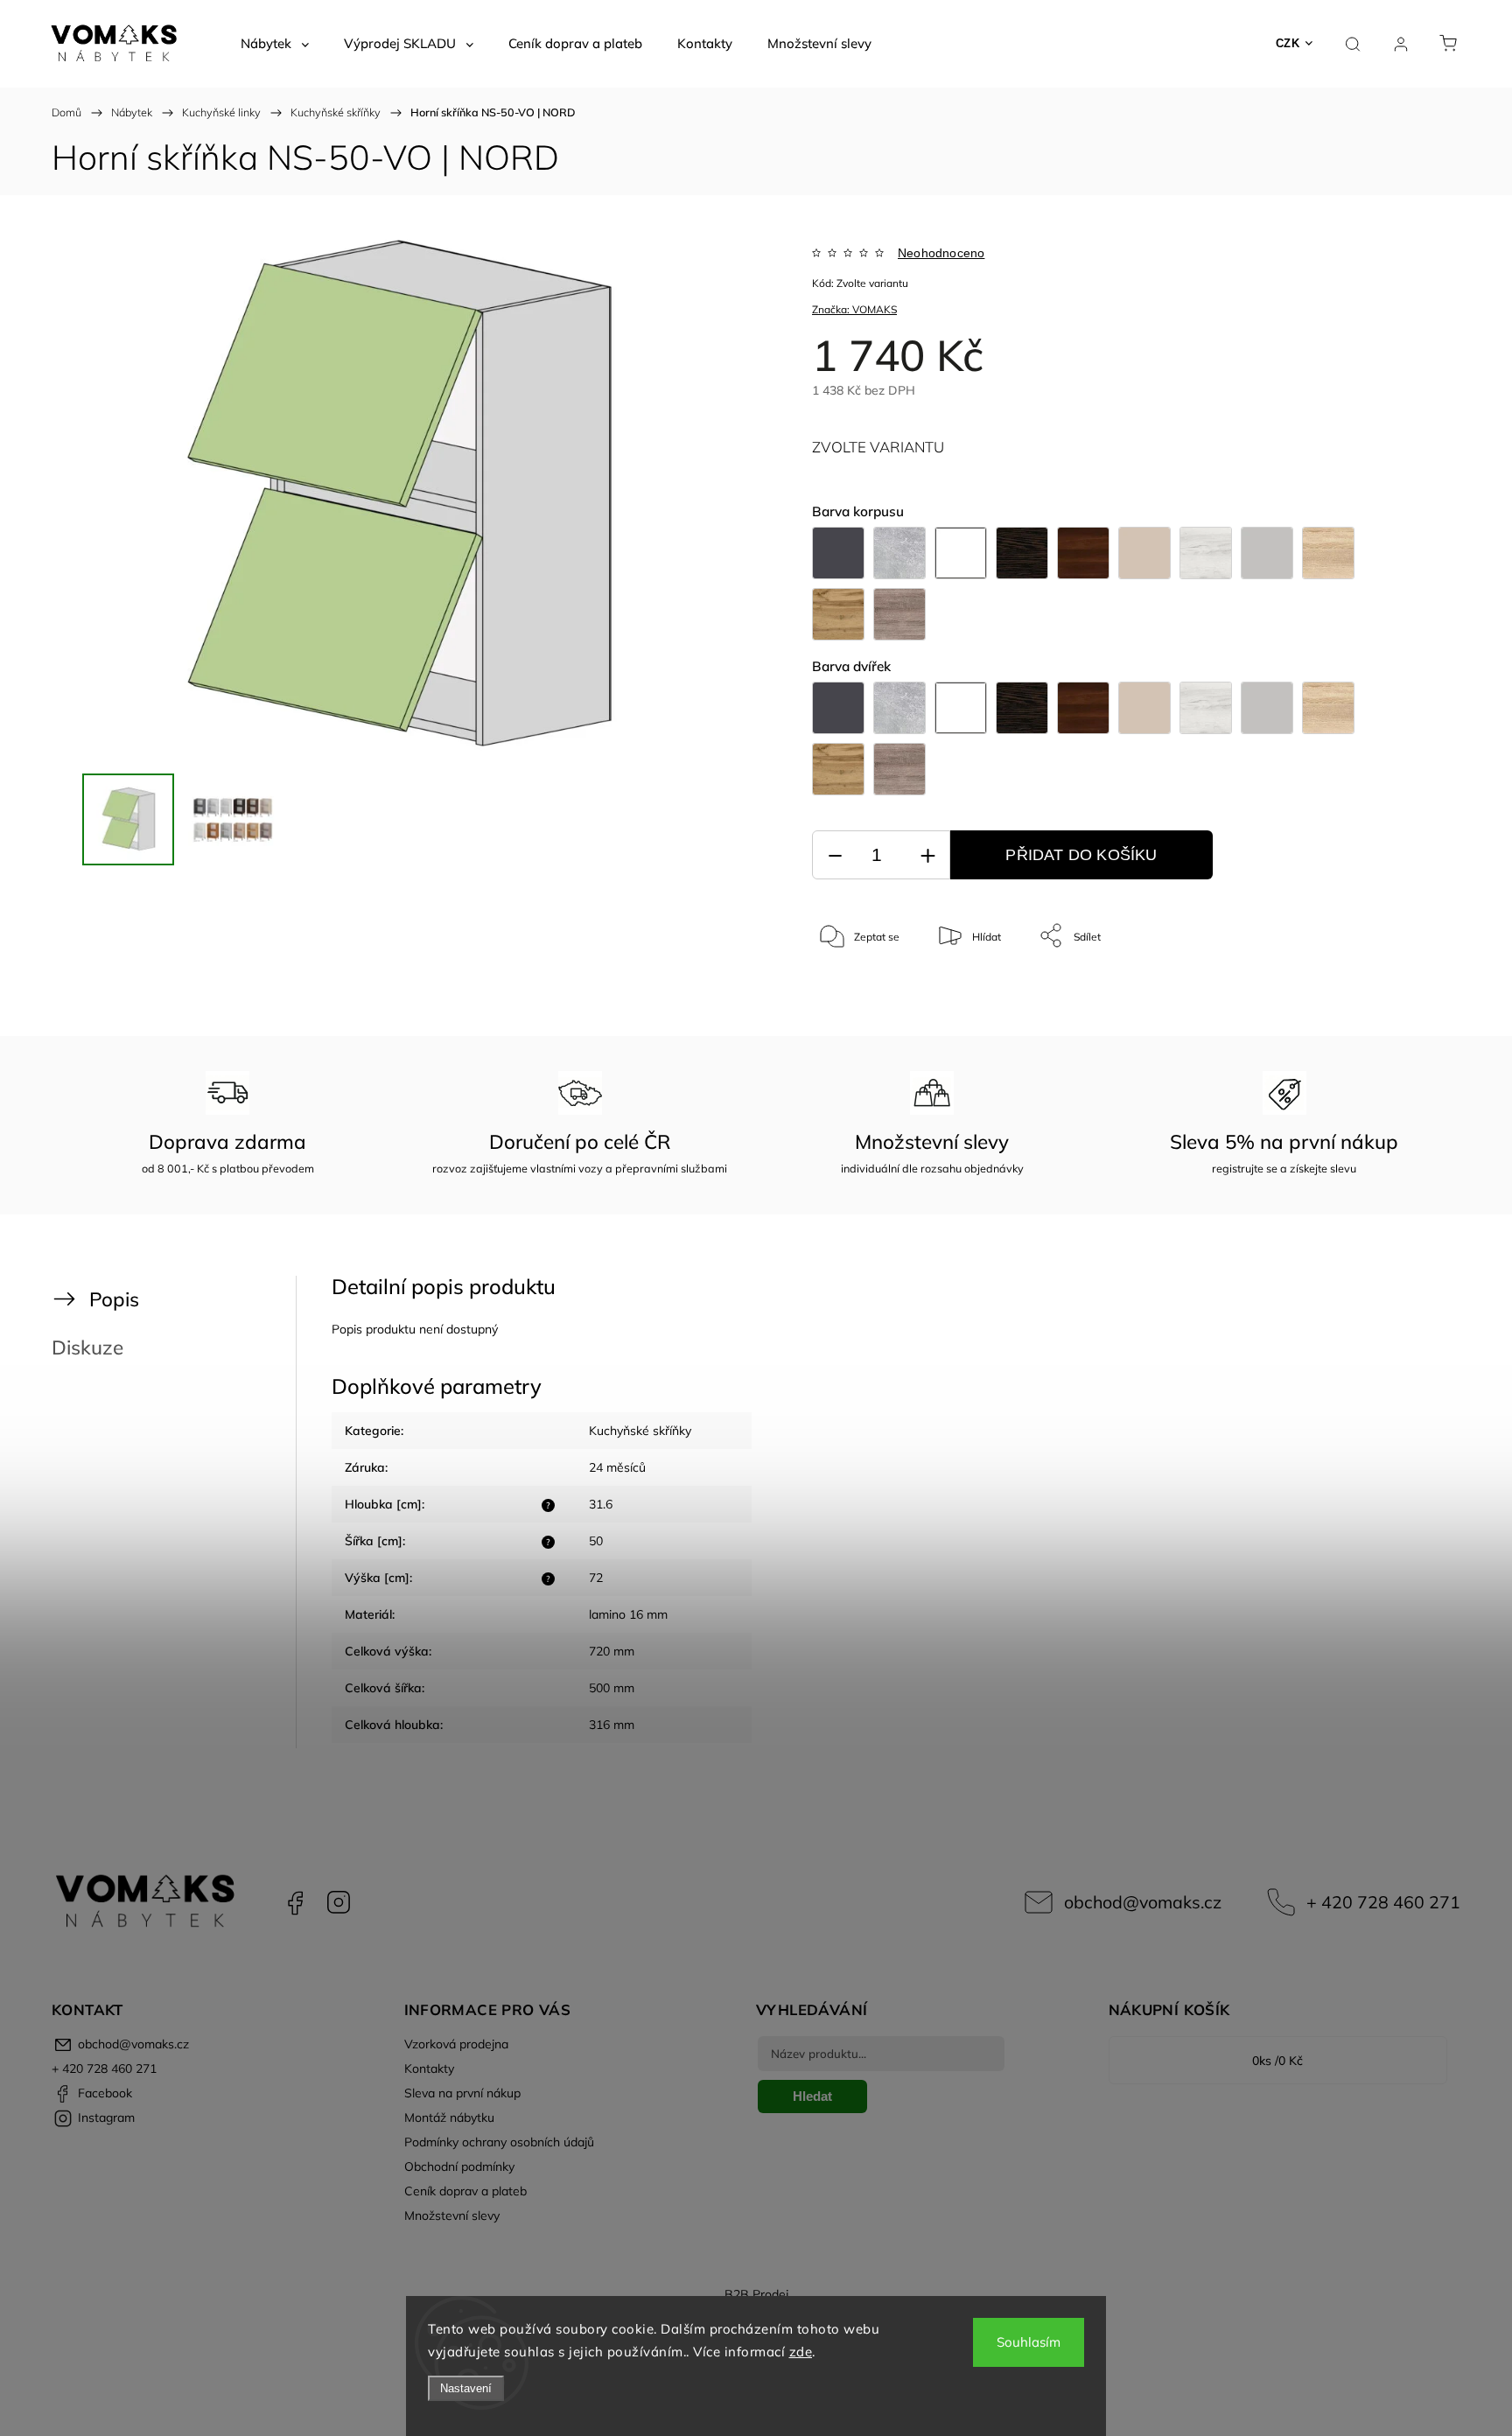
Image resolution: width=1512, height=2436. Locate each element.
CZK (1288, 43)
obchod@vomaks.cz (1143, 1902)
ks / (1277, 2061)
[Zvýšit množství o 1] (927, 855)
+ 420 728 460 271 (1383, 1902)
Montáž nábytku (449, 2117)
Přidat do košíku (1081, 855)
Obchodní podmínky (459, 2166)
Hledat (812, 2096)
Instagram (339, 1902)
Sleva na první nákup (462, 2093)
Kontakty (429, 2068)
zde (801, 2352)
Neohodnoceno (941, 253)
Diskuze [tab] (87, 1347)
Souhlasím (1029, 2342)
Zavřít (1376, 994)
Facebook (295, 1902)
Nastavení (466, 2388)
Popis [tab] (114, 1299)
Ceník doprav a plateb (465, 2191)
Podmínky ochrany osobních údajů (499, 2142)
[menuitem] (275, 44)
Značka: (854, 309)
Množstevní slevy (452, 2215)
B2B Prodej (756, 2294)
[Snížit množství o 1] (835, 855)
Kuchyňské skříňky (640, 1431)
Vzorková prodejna (456, 2044)
